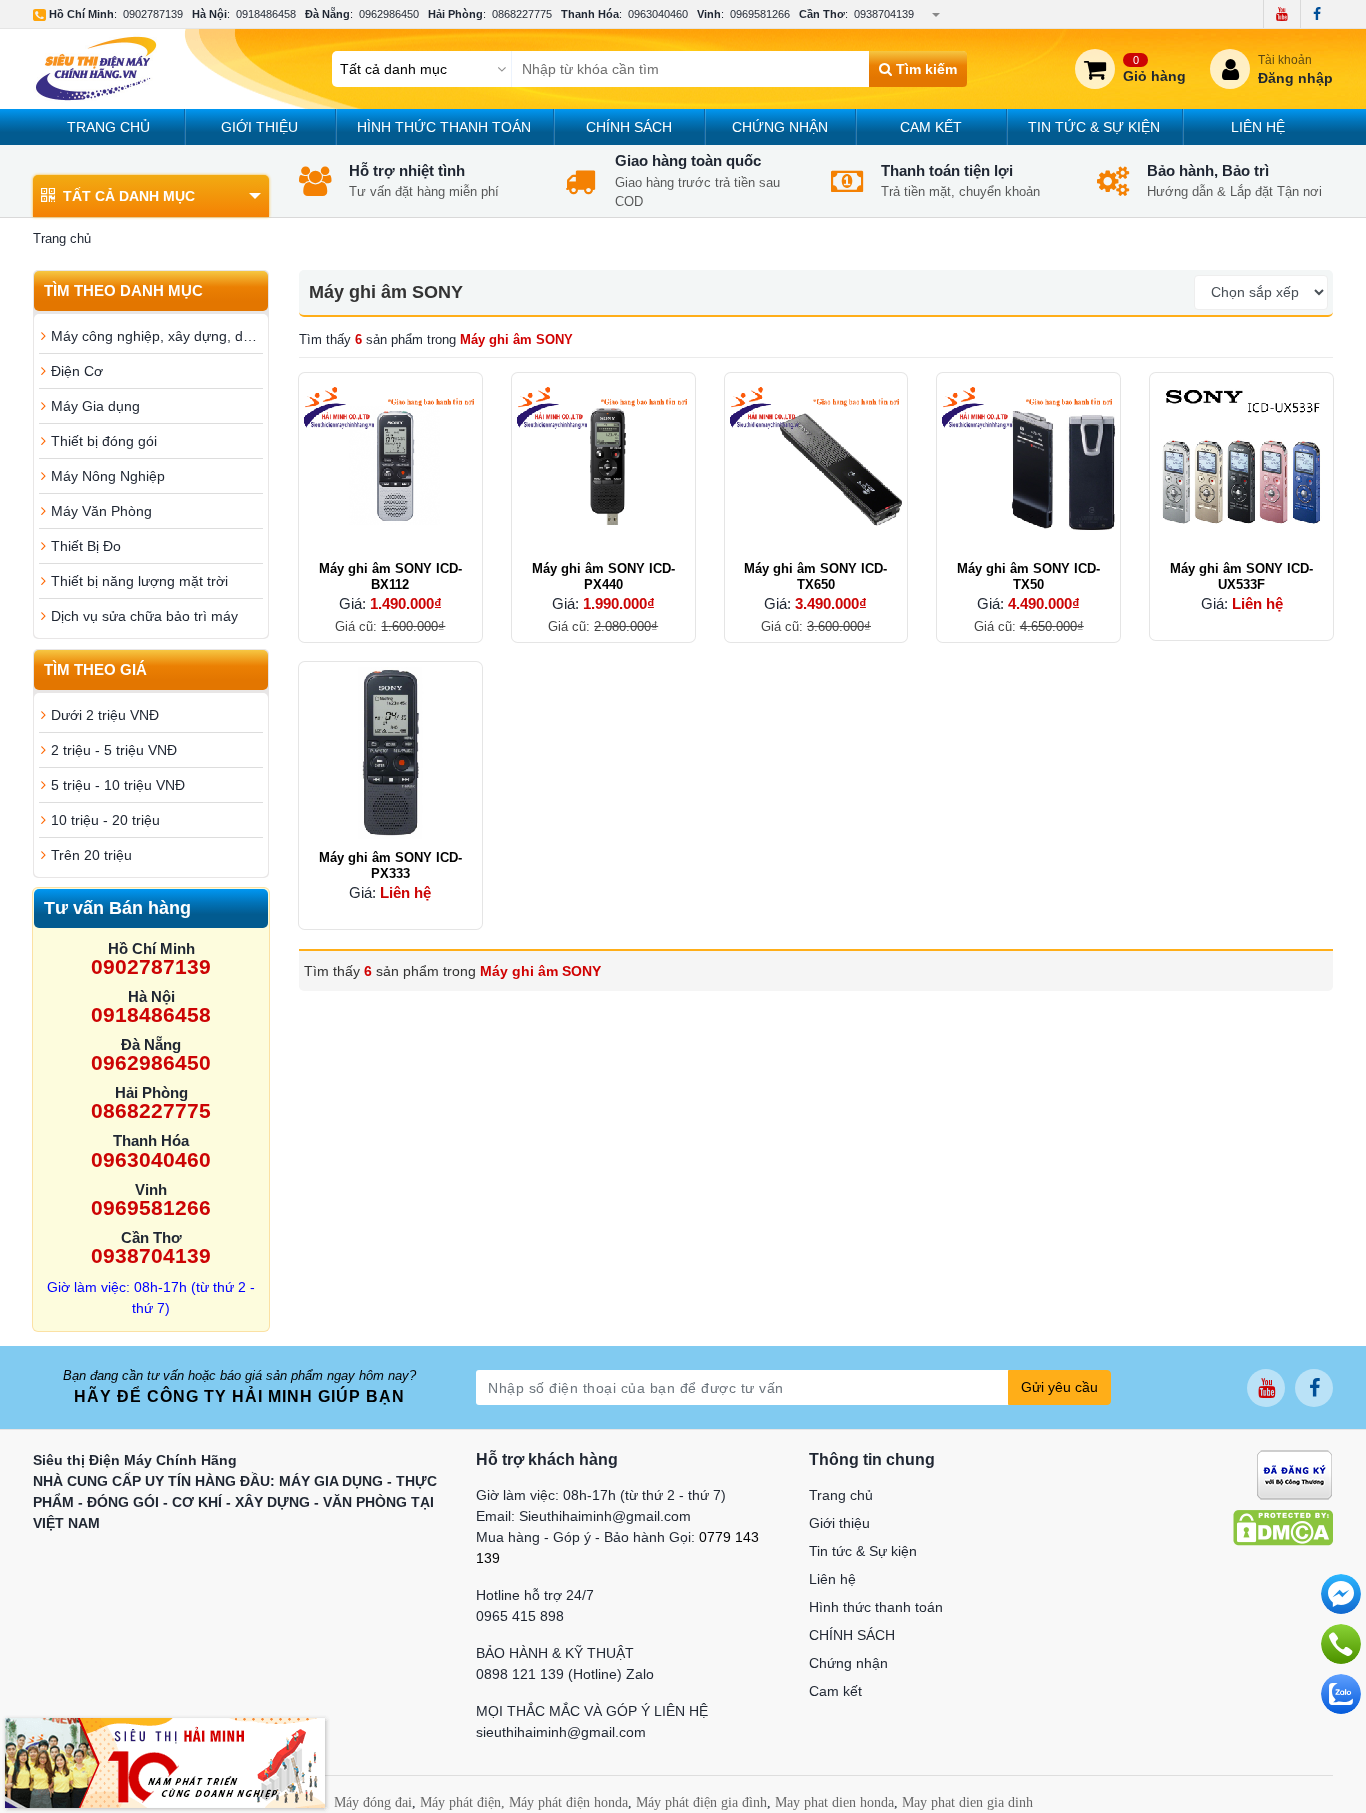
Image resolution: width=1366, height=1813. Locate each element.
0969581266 (760, 14)
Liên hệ (1258, 127)
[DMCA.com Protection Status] (1283, 1527)
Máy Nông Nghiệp (108, 476)
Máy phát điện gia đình (701, 1802)
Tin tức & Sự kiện (1094, 127)
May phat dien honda (834, 1802)
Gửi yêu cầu (1059, 1387)
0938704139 (884, 14)
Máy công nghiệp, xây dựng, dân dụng (157, 336)
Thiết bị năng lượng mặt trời (139, 581)
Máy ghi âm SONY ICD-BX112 (390, 576)
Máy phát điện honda (568, 1802)
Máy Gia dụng (95, 406)
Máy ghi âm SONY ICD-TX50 (1028, 576)
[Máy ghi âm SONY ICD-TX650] (816, 464)
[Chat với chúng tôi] (1341, 1694)
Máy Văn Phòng (101, 511)
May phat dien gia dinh (967, 1802)
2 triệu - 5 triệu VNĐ (114, 750)
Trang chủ (108, 127)
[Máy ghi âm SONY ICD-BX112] (390, 464)
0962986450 (389, 14)
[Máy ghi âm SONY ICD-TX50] (1028, 464)
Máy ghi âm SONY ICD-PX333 (390, 865)
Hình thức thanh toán (444, 127)
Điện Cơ (77, 371)
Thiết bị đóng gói (104, 441)
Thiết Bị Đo (86, 546)
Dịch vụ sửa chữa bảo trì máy (144, 616)
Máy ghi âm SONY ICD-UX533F (1241, 576)
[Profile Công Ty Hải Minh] (165, 1762)
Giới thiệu (259, 127)
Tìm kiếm (924, 69)
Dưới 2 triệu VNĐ (105, 715)
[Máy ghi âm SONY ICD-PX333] (390, 753)
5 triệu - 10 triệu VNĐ (118, 785)
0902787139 (153, 14)
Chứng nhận (780, 127)
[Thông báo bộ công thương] (1294, 1474)
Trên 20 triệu (91, 855)
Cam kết (931, 127)
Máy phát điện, (462, 1802)
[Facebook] (1316, 14)
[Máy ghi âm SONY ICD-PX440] (603, 464)
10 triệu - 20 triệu (105, 820)
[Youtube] (1281, 14)
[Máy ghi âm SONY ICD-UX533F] (1241, 464)
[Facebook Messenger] (1341, 1594)
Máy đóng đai (373, 1802)
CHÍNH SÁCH (629, 127)
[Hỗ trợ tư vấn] (1341, 1644)
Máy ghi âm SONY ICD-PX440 (603, 576)
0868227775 (522, 14)
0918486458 (266, 14)
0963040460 (658, 14)
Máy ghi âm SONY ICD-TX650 (815, 576)
